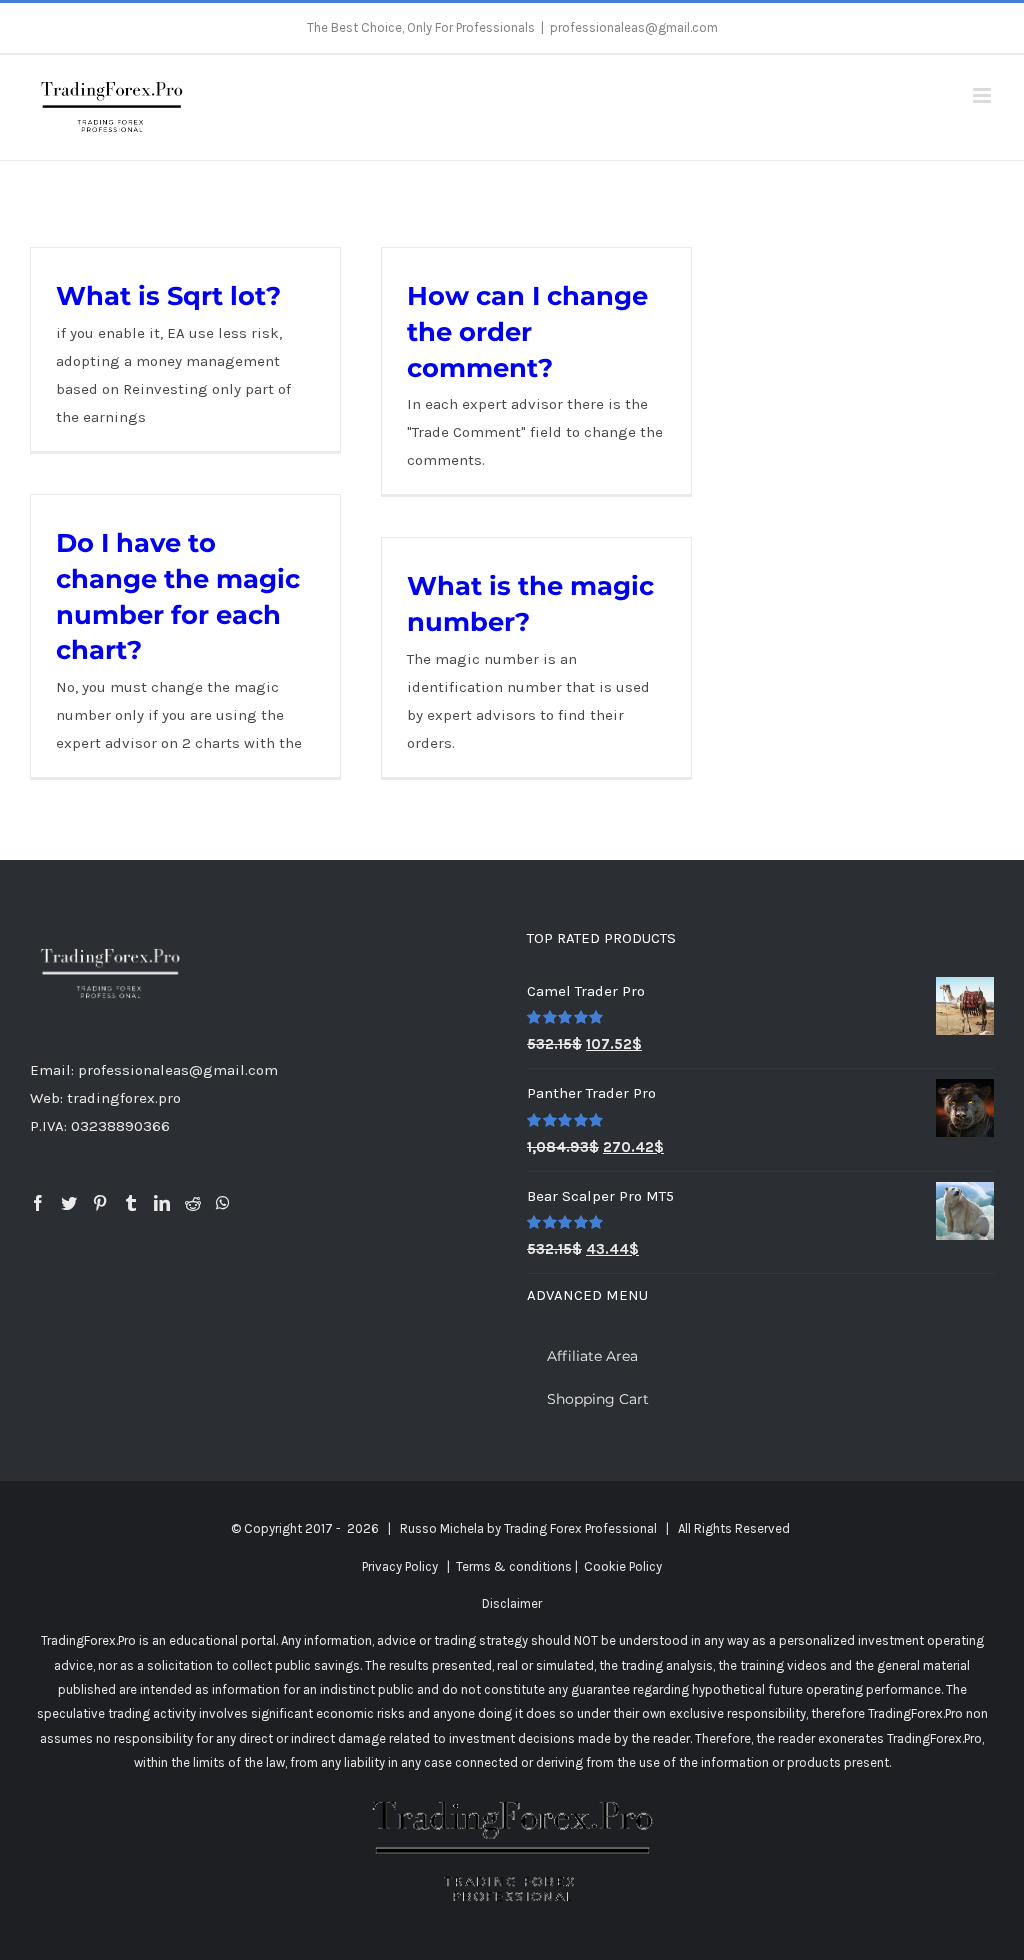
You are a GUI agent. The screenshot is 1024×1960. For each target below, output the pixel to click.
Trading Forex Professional (580, 1528)
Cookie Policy (623, 1566)
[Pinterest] (100, 1203)
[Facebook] (38, 1203)
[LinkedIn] (162, 1203)
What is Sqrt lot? (168, 295)
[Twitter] (69, 1203)
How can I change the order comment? (527, 331)
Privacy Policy (400, 1566)
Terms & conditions (514, 1566)
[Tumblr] (131, 1203)
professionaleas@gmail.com (634, 27)
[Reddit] (193, 1203)
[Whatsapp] (223, 1203)
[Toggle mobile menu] (983, 95)
